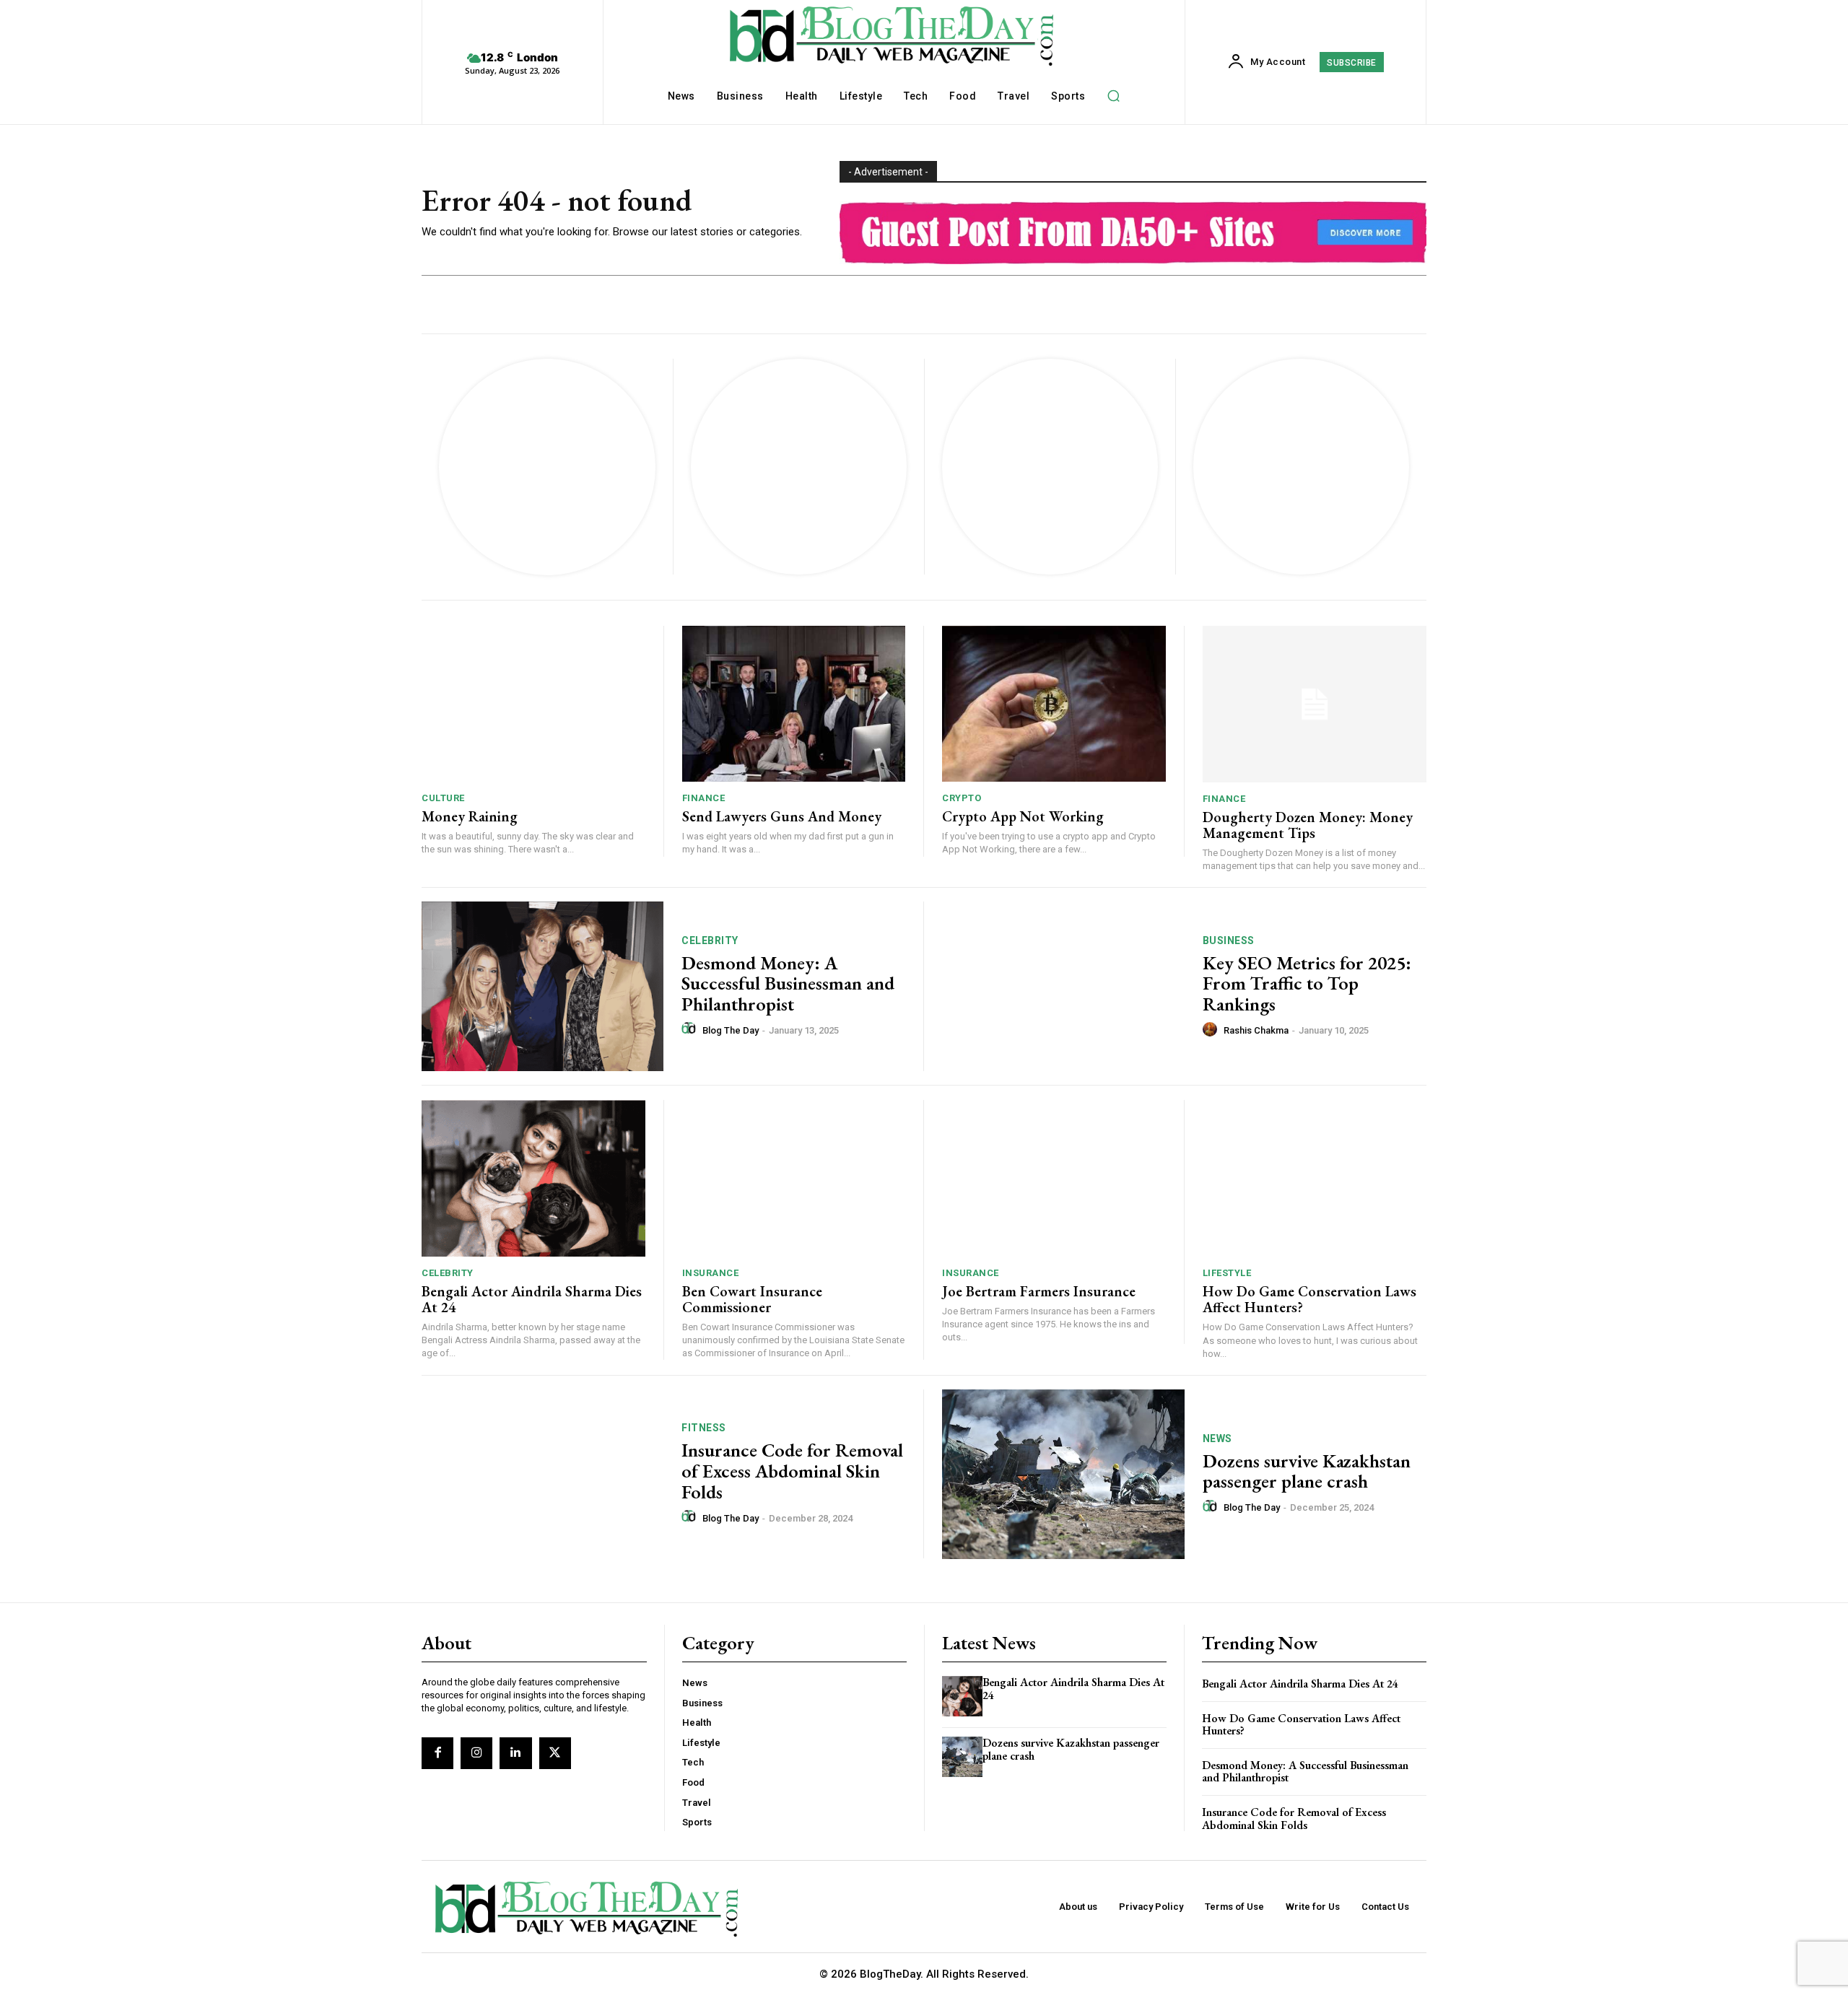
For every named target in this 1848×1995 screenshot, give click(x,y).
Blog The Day (731, 1030)
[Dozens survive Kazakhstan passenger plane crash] (1063, 1474)
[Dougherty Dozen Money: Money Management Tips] (1315, 704)
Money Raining (470, 816)
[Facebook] (437, 1753)
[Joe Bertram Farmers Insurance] (1054, 1178)
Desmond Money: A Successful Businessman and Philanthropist (788, 983)
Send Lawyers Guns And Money (782, 816)
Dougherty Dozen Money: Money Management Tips (1308, 825)
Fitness (704, 1428)
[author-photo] (691, 1029)
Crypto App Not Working (1023, 816)
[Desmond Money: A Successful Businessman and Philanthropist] (542, 986)
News (1217, 1439)
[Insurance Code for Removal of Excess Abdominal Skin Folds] (542, 1474)
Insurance (711, 1273)
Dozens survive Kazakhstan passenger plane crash (1307, 1471)
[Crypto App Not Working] (1054, 704)
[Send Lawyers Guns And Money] (794, 704)
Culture (443, 798)
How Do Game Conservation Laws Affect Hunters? (1309, 1299)
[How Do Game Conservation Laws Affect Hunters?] (1315, 1178)
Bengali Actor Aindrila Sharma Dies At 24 (532, 1299)
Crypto (962, 798)
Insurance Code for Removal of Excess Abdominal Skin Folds (792, 1471)
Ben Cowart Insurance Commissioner (752, 1299)
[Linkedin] (515, 1753)
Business (1229, 940)
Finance (704, 798)
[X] (555, 1753)
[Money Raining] (533, 704)
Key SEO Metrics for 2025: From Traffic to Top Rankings (1307, 983)
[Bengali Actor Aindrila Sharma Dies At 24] (533, 1178)
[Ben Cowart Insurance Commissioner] (794, 1178)
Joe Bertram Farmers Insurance (1039, 1291)
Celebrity (710, 940)
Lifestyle (1227, 1273)
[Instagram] (476, 1753)
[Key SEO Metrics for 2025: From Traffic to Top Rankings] (1063, 986)
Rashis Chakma (1256, 1030)
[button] (1113, 95)
